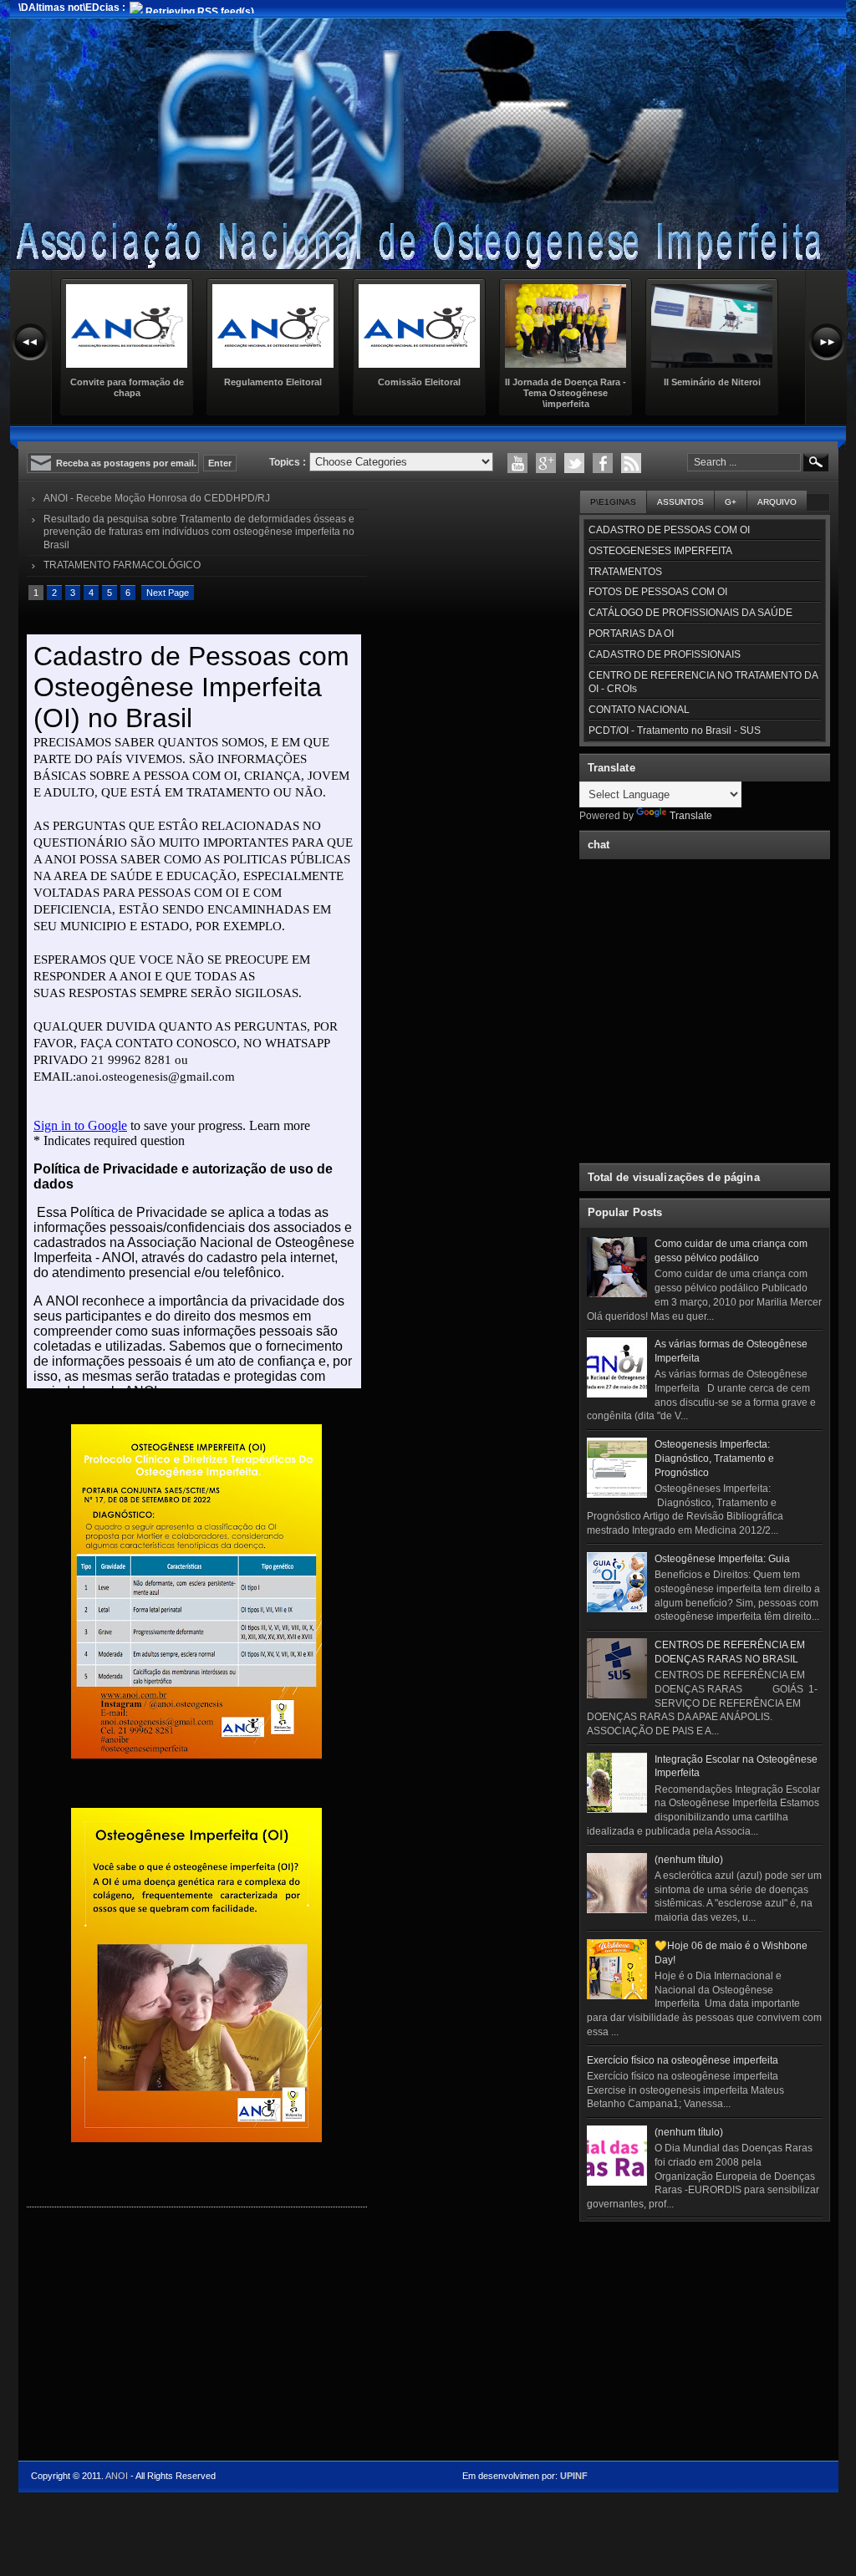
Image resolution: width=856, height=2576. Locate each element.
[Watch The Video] (517, 463)
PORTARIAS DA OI (631, 634)
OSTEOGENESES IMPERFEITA (660, 551)
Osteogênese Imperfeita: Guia (722, 1559)
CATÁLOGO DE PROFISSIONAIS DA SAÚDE (690, 613)
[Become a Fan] (603, 463)
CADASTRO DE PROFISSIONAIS (665, 654)
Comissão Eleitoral (419, 382)
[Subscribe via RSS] (631, 463)
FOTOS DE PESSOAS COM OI (658, 592)
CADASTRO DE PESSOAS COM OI (669, 530)
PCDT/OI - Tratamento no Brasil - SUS (675, 731)
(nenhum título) (689, 1860)
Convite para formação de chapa (127, 387)
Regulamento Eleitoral (273, 382)
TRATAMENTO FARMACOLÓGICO (122, 565)
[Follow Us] (574, 463)
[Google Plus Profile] (546, 463)
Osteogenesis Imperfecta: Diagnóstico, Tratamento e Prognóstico (714, 1459)
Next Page (168, 593)
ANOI (117, 2476)
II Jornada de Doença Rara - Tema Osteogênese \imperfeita (566, 393)
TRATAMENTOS (625, 572)
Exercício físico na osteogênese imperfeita (683, 2060)
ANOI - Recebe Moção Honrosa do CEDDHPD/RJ (157, 498)
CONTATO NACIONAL (639, 710)
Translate (691, 816)
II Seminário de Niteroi (712, 382)
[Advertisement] (705, 2333)
